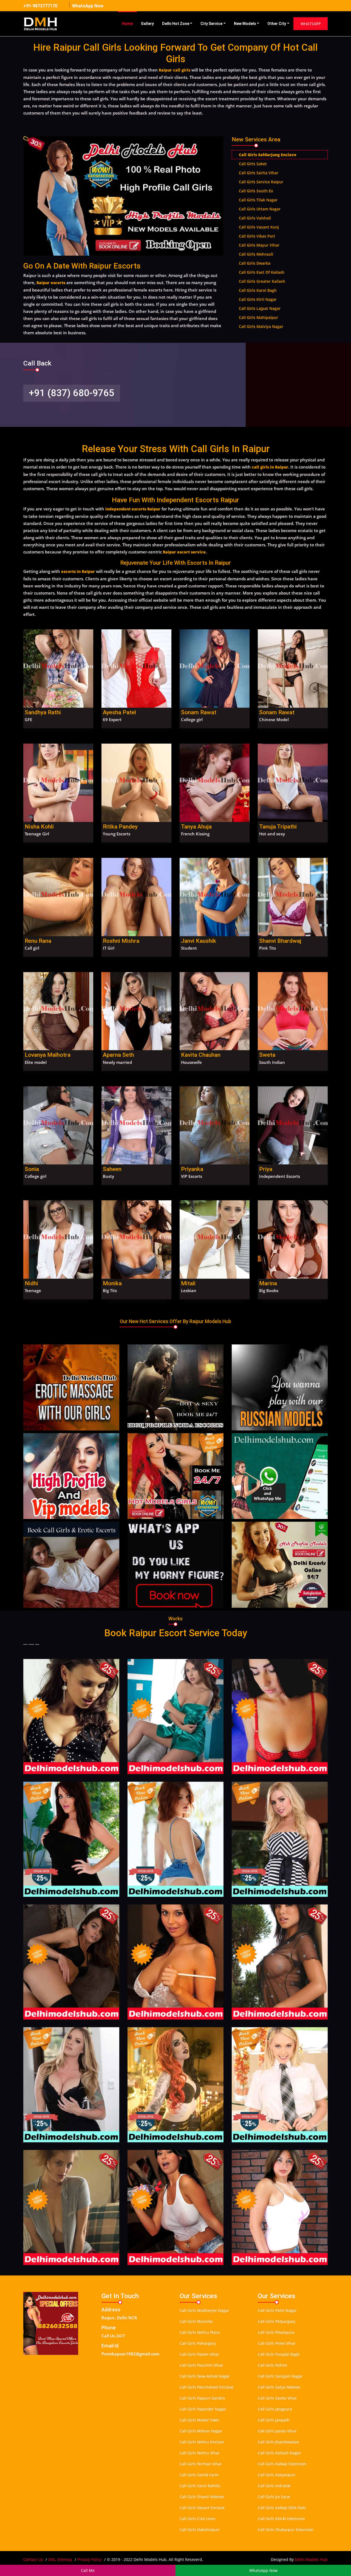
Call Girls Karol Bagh (258, 290)
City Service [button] (211, 24)
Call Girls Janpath (274, 2420)
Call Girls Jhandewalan (278, 2442)
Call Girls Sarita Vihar (259, 173)
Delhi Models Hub (311, 2559)
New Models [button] (245, 24)
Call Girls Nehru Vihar (200, 2453)
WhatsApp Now (88, 6)
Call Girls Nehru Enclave (202, 2442)
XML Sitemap (60, 2559)
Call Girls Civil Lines (198, 2519)
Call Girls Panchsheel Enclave (206, 2387)
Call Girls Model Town (199, 2420)
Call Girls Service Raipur (261, 182)
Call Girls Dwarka (255, 263)
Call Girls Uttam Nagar (260, 209)
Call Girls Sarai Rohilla (200, 2486)
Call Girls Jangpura (275, 2409)
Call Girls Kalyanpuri (277, 2475)
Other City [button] (277, 24)
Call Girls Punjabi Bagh (279, 2354)
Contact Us (33, 2559)
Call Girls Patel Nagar (277, 2310)
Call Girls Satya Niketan (279, 2387)
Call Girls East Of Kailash (262, 272)
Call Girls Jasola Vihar (277, 2431)
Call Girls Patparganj (277, 2321)
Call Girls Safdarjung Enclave (268, 155)
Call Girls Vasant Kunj (259, 227)
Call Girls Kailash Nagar (279, 2453)
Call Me (88, 2570)
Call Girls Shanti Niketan (202, 2497)
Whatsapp (311, 24)
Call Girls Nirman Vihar (201, 2464)
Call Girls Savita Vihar (277, 2398)
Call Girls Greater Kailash (262, 281)
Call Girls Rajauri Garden (202, 2398)
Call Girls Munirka (196, 2321)
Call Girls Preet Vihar (277, 2343)
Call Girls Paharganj (198, 2343)
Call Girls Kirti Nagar (258, 299)
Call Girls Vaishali (255, 218)
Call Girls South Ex (256, 191)
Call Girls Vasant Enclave (202, 2508)
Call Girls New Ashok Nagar (205, 2376)
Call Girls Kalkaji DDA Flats (282, 2508)
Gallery (147, 24)
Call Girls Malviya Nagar (261, 326)
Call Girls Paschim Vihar (201, 2365)
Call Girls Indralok (274, 2486)
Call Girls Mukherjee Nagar (204, 2310)
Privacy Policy (90, 2559)
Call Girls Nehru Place (200, 2332)
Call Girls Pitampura (276, 2332)
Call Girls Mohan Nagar (201, 2431)
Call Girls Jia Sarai (274, 2497)
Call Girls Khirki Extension (281, 2519)
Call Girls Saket (253, 164)
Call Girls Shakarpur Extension (286, 2530)
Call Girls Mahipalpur (258, 317)
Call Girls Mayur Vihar (259, 245)
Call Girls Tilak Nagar (258, 200)
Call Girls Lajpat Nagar (260, 308)
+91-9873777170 (40, 6)
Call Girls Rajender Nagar (203, 2409)
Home (127, 24)
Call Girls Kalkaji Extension (282, 2464)
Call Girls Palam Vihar (199, 2354)
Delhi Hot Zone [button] (176, 24)
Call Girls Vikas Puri (257, 236)
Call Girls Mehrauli (256, 254)
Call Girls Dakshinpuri (200, 2530)
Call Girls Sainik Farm (199, 2475)
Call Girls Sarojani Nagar (280, 2376)
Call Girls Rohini (272, 2365)
